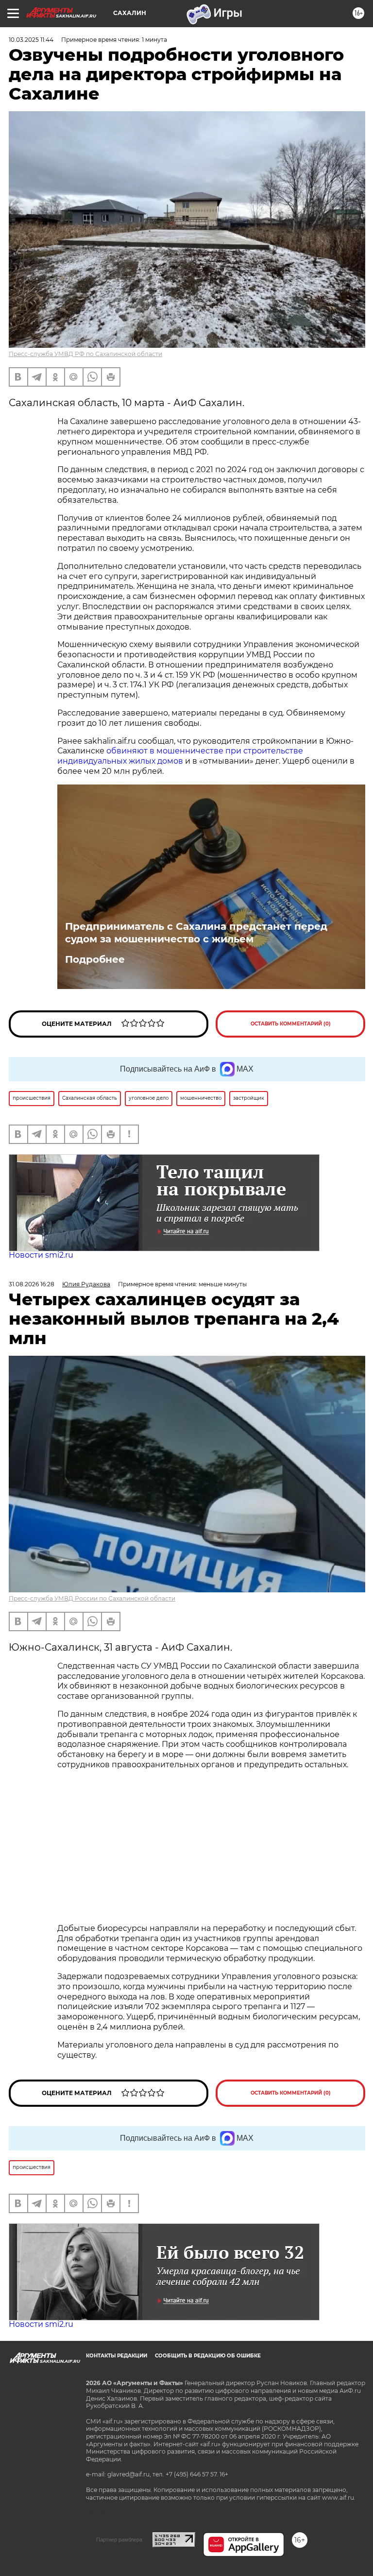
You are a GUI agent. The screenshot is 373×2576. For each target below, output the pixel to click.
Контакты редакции (117, 2356)
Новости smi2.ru (41, 1255)
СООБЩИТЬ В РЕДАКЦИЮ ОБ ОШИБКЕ (208, 2356)
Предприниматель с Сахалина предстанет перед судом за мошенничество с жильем (196, 933)
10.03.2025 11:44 (31, 40)
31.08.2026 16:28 (32, 1284)
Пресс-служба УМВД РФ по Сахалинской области (85, 354)
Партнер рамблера (119, 2540)
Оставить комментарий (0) (291, 1024)
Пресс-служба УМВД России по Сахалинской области (92, 1598)
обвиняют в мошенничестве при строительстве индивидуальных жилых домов (180, 756)
